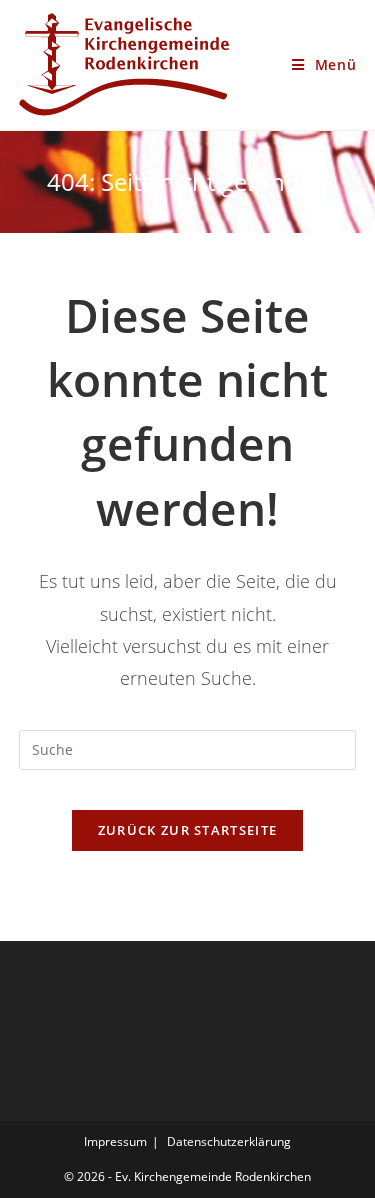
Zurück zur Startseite (187, 830)
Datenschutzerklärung (229, 1141)
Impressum (115, 1141)
